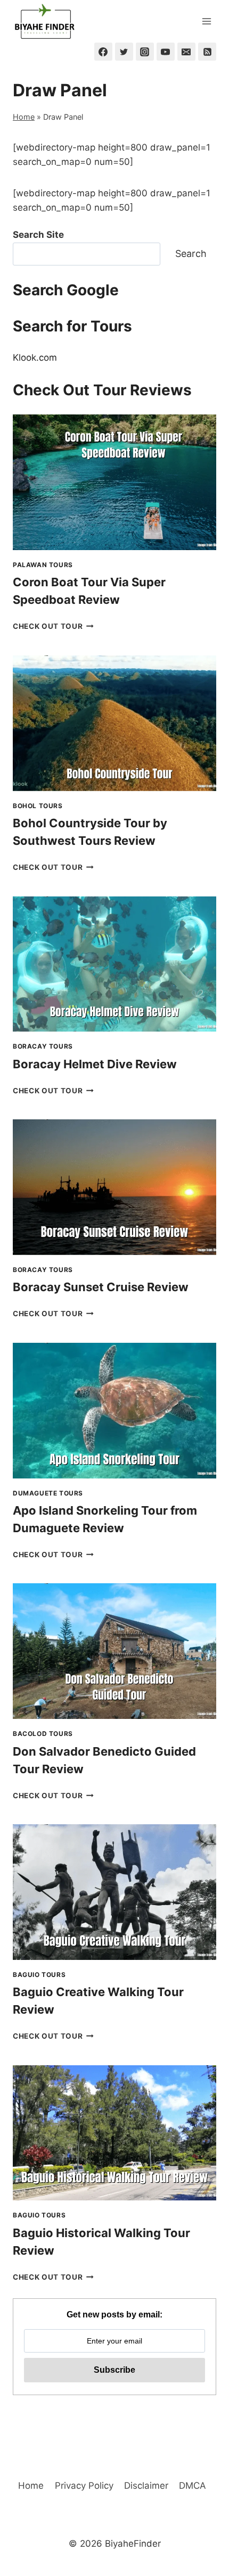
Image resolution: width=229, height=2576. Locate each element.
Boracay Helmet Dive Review (95, 1064)
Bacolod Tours (43, 1734)
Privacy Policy (84, 2486)
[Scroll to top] (202, 2510)
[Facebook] (103, 52)
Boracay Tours (43, 1046)
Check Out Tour (53, 626)
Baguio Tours (39, 1975)
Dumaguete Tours (48, 1493)
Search (191, 254)
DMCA (193, 2486)
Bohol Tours (38, 806)
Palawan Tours (43, 565)
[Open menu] (206, 21)
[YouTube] (166, 52)
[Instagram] (145, 52)
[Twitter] (124, 52)
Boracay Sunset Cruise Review (101, 1287)
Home (24, 117)
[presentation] (114, 482)
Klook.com (35, 358)
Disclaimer (146, 2486)
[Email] (186, 52)
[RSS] (207, 52)
